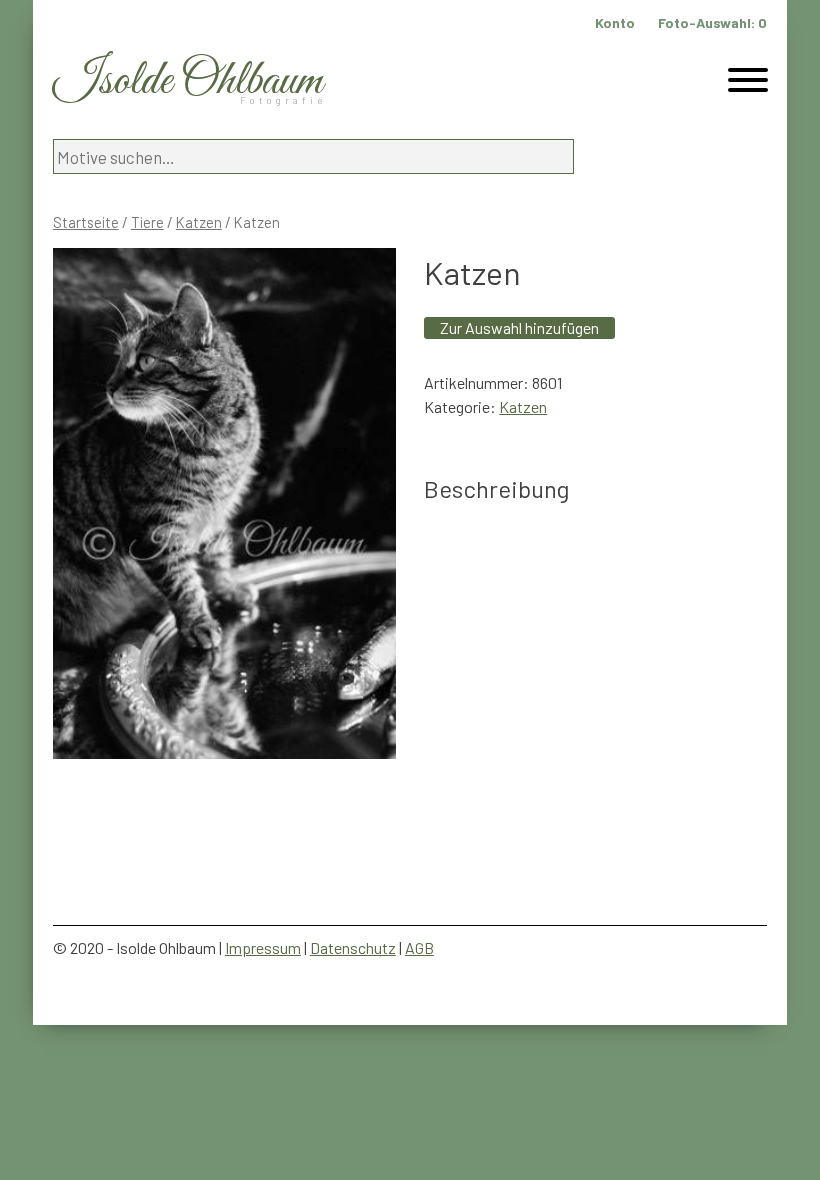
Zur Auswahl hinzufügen (519, 327)
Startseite (86, 222)
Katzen (199, 222)
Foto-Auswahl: (712, 22)
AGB (419, 947)
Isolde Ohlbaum (188, 81)
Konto (615, 22)
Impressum (263, 947)
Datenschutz (353, 947)
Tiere (147, 222)
